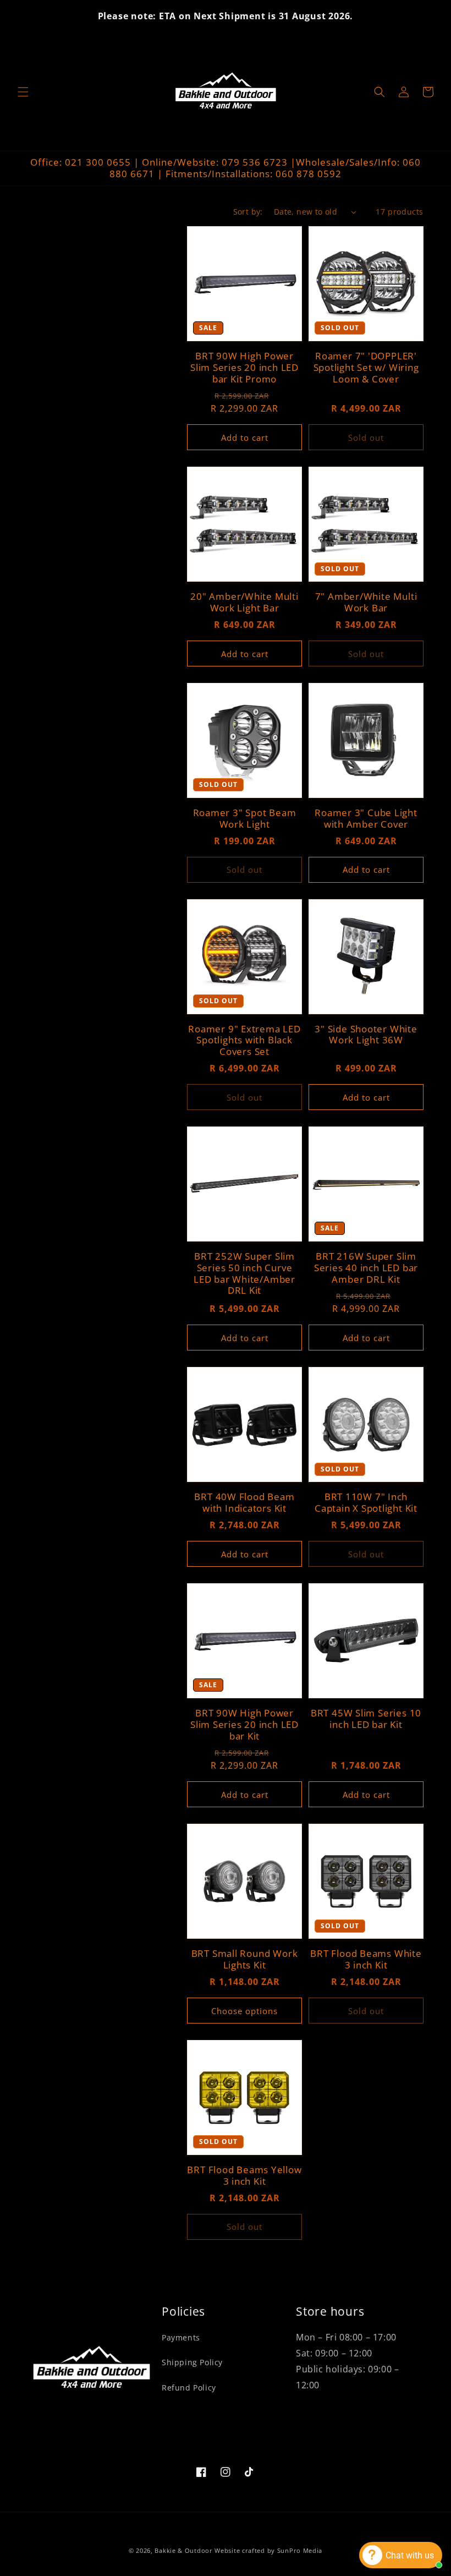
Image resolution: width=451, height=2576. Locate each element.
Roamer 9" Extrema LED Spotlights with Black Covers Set (244, 1041)
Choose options (244, 2011)
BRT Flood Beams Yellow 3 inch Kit (244, 2176)
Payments (181, 2337)
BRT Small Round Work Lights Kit (245, 1960)
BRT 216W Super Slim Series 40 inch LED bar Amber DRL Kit (366, 1268)
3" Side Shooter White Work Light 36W (366, 1035)
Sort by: (248, 212)
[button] (23, 92)
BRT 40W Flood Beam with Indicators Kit (244, 1503)
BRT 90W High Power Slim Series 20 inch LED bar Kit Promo (244, 368)
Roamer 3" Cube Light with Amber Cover (366, 819)
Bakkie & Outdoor (183, 2550)
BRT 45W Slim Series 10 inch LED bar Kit (366, 1719)
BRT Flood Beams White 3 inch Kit (366, 1960)
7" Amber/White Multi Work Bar (366, 603)
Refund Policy (189, 2388)
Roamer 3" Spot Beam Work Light (245, 819)
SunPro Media (300, 2550)
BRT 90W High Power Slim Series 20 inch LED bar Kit (244, 1725)
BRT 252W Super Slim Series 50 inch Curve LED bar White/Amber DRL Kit (244, 1274)
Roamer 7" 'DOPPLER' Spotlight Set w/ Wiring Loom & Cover (366, 368)
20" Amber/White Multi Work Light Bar (244, 603)
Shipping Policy (192, 2362)
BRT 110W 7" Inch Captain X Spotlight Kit (366, 1503)
